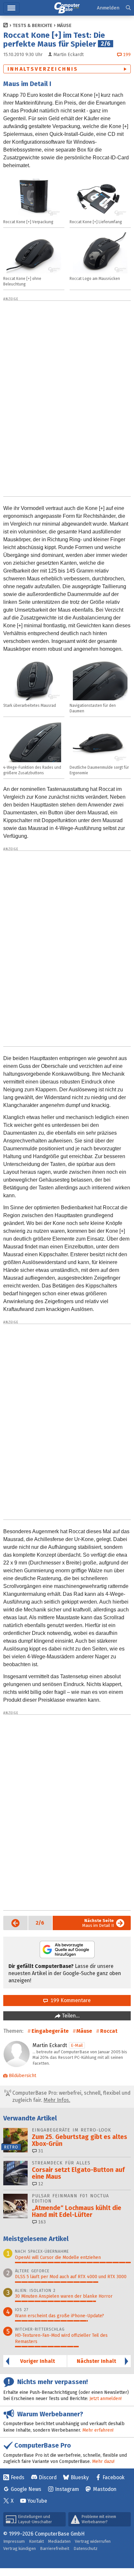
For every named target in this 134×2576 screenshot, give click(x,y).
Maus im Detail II (98, 1923)
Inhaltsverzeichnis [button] (43, 69)
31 (40, 2151)
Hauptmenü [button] (11, 8)
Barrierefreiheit (55, 2548)
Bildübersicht (22, 2076)
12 (40, 2184)
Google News (26, 2489)
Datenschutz (86, 2548)
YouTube (37, 2501)
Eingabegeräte (50, 2031)
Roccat (109, 2031)
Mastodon (105, 2489)
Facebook (114, 2477)
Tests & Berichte (33, 26)
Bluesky (80, 2477)
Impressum (14, 2541)
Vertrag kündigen (20, 2548)
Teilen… (70, 2016)
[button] (128, 8)
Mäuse (64, 26)
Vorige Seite (12, 1923)
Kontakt (36, 2541)
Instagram (67, 2489)
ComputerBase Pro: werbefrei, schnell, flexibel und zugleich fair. (71, 2096)
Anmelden (108, 8)
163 (41, 2222)
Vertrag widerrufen (93, 2541)
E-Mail (77, 2045)
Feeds (18, 2477)
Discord (48, 2477)
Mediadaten (59, 2541)
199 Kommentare (69, 2000)
